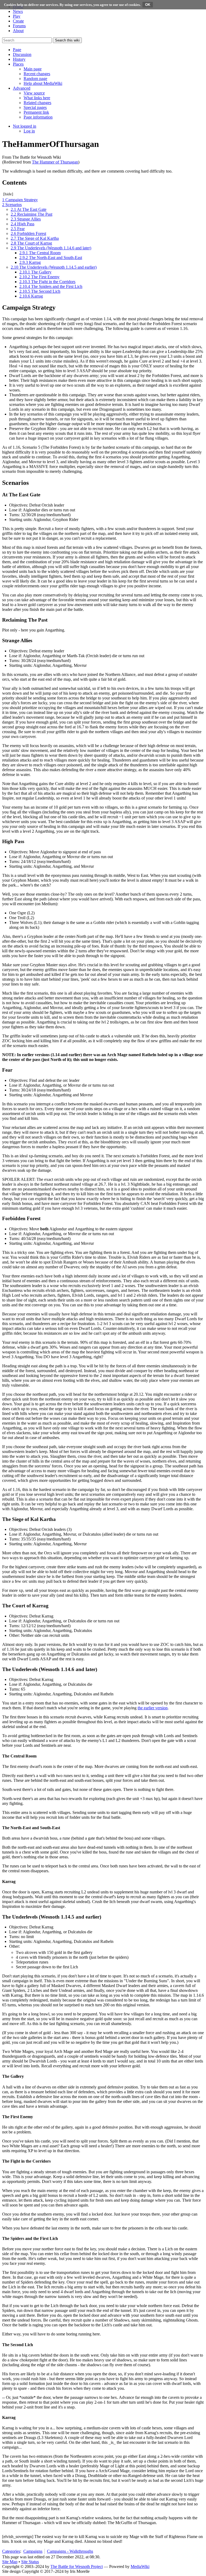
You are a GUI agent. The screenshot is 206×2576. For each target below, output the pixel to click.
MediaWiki (140, 2567)
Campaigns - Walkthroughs (70, 2551)
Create (18, 21)
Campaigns (33, 2551)
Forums (19, 26)
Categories (11, 2551)
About (18, 31)
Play (17, 16)
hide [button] (8, 194)
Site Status (30, 2562)
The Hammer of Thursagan (55, 162)
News (18, 11)
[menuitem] (33, 69)
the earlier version (153, 1708)
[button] (17, 50)
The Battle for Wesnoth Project (77, 2567)
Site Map (10, 2562)
